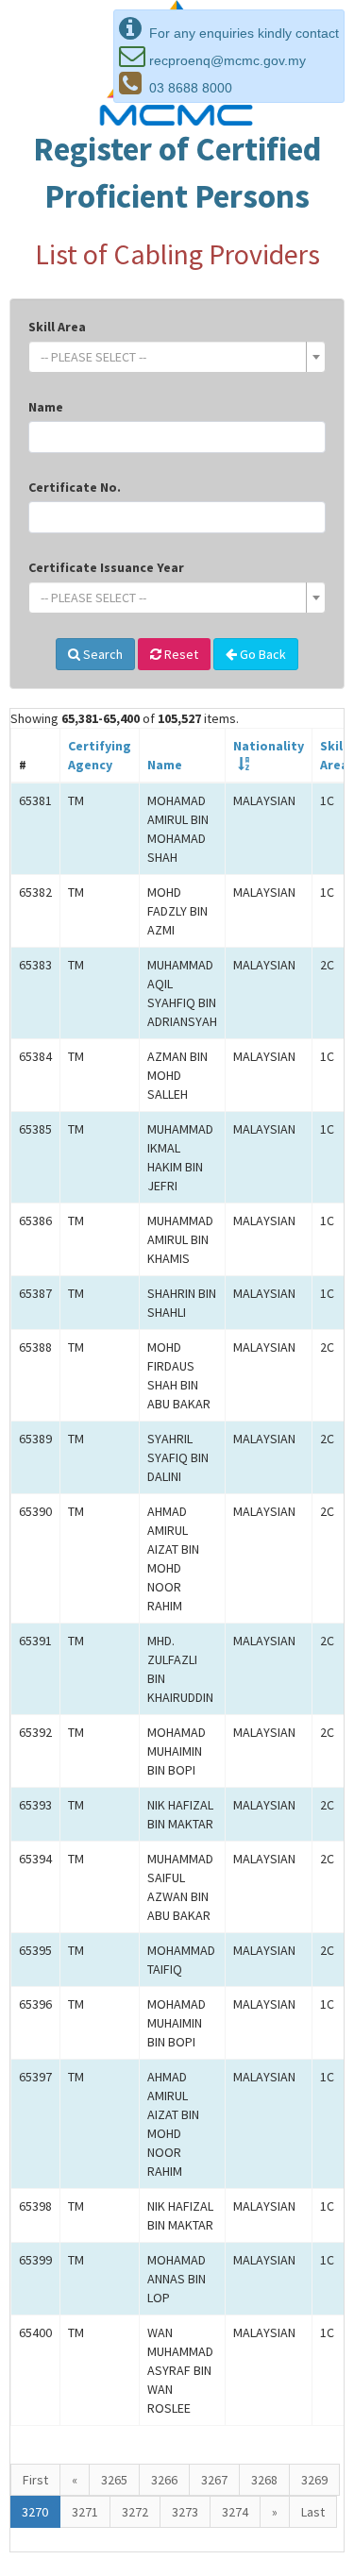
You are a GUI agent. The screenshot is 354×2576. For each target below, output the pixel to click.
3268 (264, 2480)
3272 (135, 2512)
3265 (114, 2480)
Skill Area (57, 327)
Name (46, 407)
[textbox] (171, 357)
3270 (35, 2512)
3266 (164, 2480)
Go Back (261, 654)
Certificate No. (75, 487)
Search (101, 654)
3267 (214, 2480)
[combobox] (177, 357)
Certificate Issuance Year (106, 567)
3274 (235, 2512)
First (35, 2480)
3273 (185, 2512)
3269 (314, 2480)
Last (313, 2512)
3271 (85, 2512)
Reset (180, 654)
